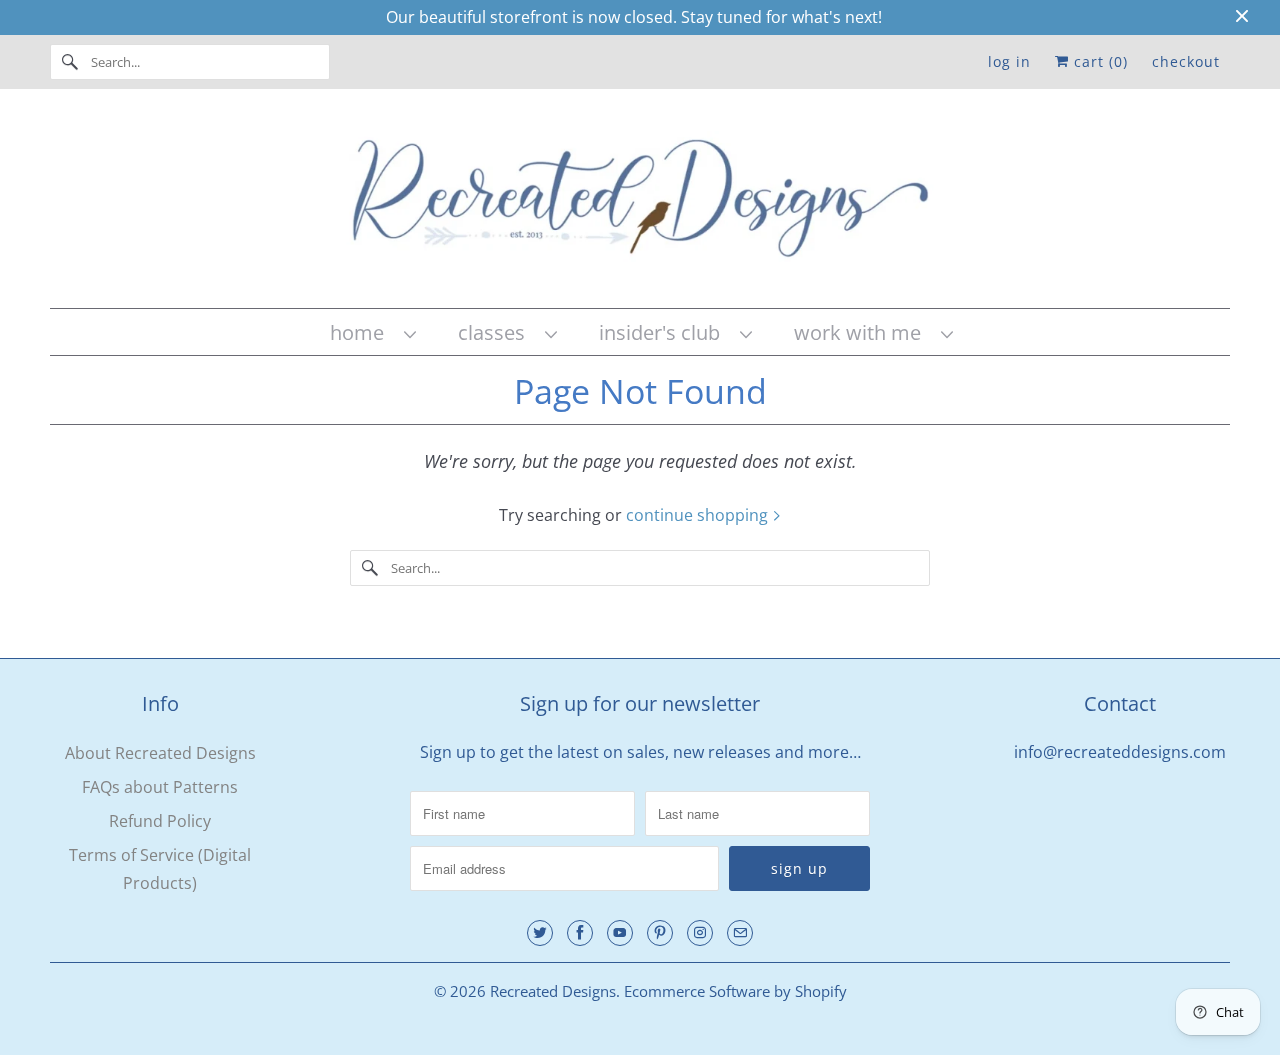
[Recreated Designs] (640, 203)
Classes (496, 332)
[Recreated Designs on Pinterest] (660, 933)
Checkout (1186, 61)
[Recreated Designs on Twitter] (540, 933)
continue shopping (699, 515)
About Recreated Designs (160, 753)
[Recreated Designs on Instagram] (700, 933)
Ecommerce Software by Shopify (735, 991)
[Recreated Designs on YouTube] (620, 933)
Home (362, 332)
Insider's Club (664, 332)
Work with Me (862, 332)
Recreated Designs (553, 991)
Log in (1009, 61)
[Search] (70, 62)
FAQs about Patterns (160, 787)
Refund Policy (160, 821)
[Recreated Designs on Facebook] (580, 933)
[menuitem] (372, 332)
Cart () (1098, 61)
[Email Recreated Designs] (740, 933)
